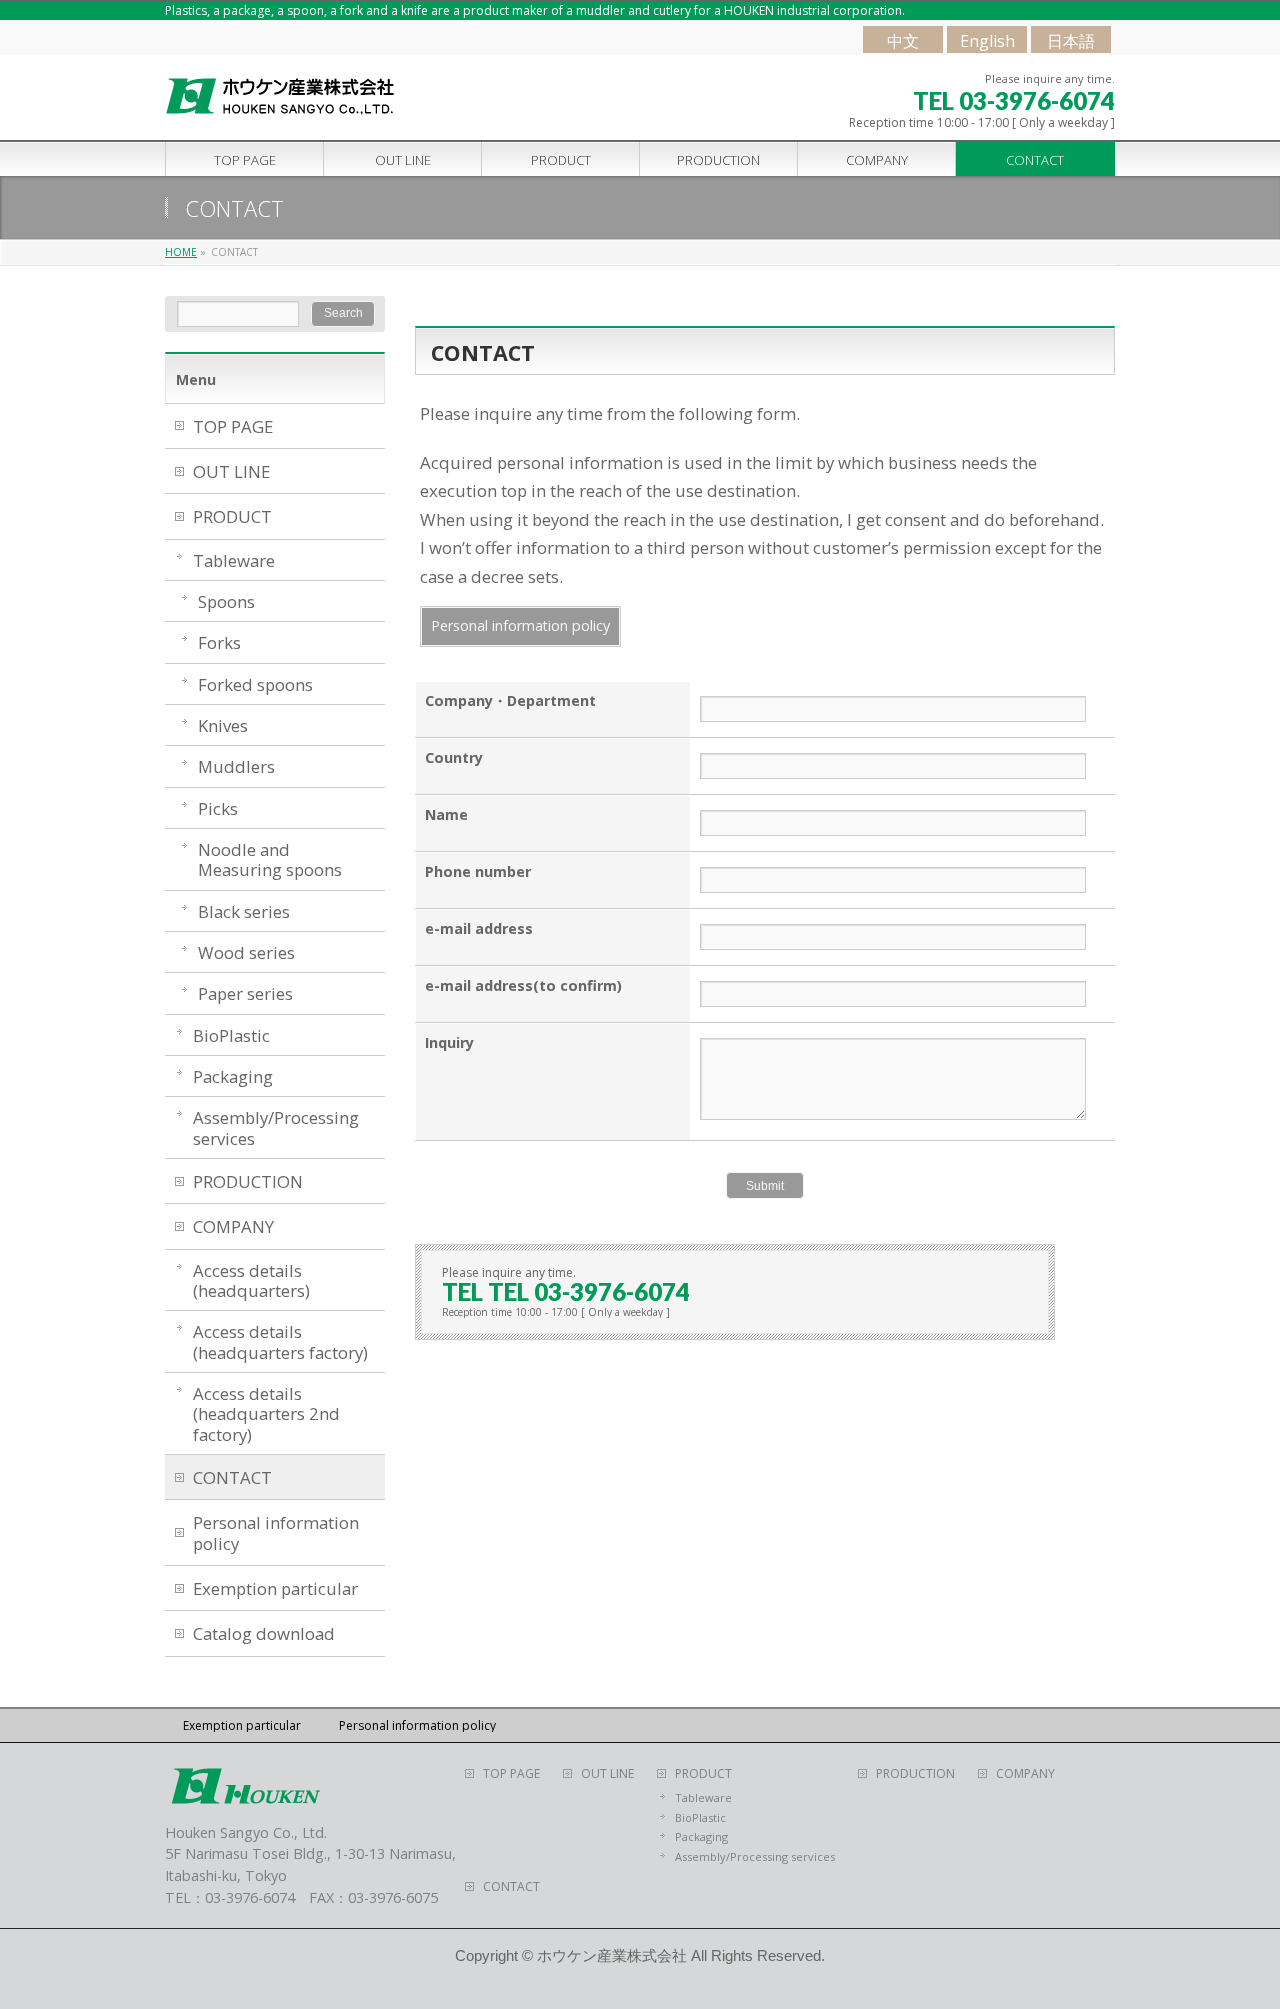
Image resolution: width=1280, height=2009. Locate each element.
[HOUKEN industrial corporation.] (281, 96)
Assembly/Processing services (276, 1127)
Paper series (245, 993)
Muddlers (236, 766)
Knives (223, 725)
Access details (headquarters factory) (280, 1341)
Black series (244, 911)
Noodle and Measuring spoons (270, 859)
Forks (219, 642)
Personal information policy (520, 625)
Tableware (234, 560)
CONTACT (232, 1477)
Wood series (246, 952)
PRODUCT (232, 516)
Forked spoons (255, 684)
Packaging (233, 1076)
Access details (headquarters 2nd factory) (266, 1414)
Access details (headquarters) (251, 1280)
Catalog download (264, 1633)
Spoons (226, 601)
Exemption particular (275, 1588)
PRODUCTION (248, 1181)
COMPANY (233, 1226)
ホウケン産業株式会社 (612, 1956)
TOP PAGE (233, 426)
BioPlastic (231, 1035)
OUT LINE (231, 471)
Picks (218, 808)
